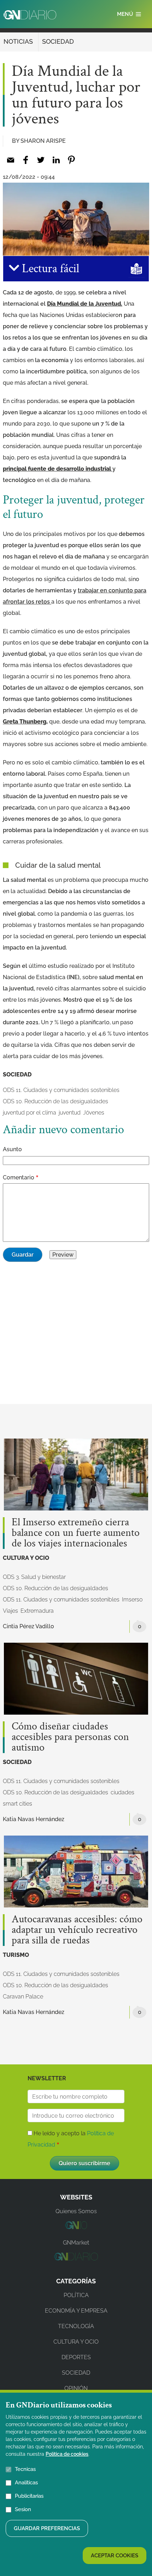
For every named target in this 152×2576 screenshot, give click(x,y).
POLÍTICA (76, 2295)
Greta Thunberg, (25, 722)
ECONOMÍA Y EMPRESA (76, 2311)
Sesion (23, 2509)
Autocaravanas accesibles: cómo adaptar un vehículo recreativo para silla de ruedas (77, 1930)
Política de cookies (67, 2454)
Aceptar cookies (115, 2556)
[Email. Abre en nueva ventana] (10, 160)
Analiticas (26, 2483)
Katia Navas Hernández (34, 1819)
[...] (76, 2227)
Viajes (10, 1611)
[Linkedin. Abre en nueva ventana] (56, 160)
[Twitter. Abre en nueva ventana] (41, 160)
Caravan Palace (23, 1997)
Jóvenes (94, 1113)
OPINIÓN (76, 2388)
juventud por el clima (30, 1113)
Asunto (12, 1149)
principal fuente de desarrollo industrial (58, 469)
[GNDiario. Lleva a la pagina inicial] (30, 15)
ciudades (122, 1792)
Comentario (19, 1177)
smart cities (17, 1804)
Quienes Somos (76, 2211)
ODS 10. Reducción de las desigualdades (55, 1101)
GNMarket (76, 2243)
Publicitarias (29, 2496)
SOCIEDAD (58, 41)
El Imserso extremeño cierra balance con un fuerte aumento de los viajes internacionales (76, 1533)
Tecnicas (25, 2469)
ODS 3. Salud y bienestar (34, 1577)
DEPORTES (76, 2357)
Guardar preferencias (47, 2528)
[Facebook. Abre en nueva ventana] (26, 160)
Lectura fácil (49, 269)
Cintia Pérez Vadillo (28, 1626)
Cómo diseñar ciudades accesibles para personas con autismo (70, 1737)
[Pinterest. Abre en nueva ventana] (71, 160)
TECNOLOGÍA (76, 2326)
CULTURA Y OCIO (26, 1558)
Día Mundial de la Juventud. (85, 304)
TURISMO (16, 1955)
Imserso (132, 1600)
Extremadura (37, 1611)
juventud (70, 1113)
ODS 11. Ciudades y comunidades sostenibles (61, 1090)
